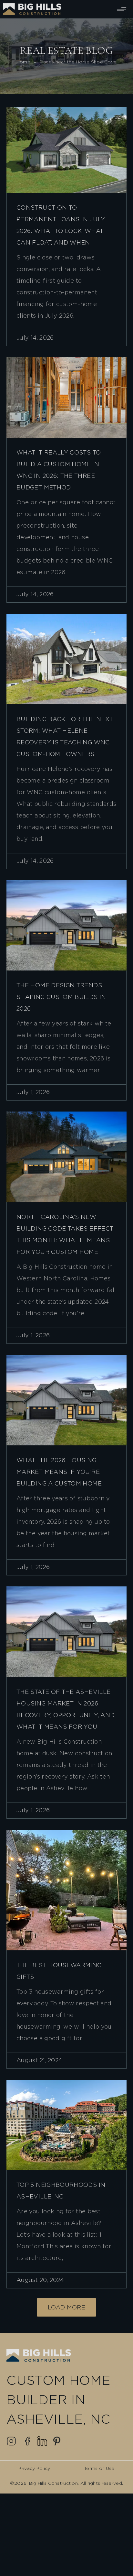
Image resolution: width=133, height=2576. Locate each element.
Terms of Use (99, 2469)
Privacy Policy (34, 2469)
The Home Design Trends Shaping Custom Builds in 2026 (61, 997)
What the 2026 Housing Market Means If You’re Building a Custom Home (59, 1472)
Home (23, 62)
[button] (66, 2307)
